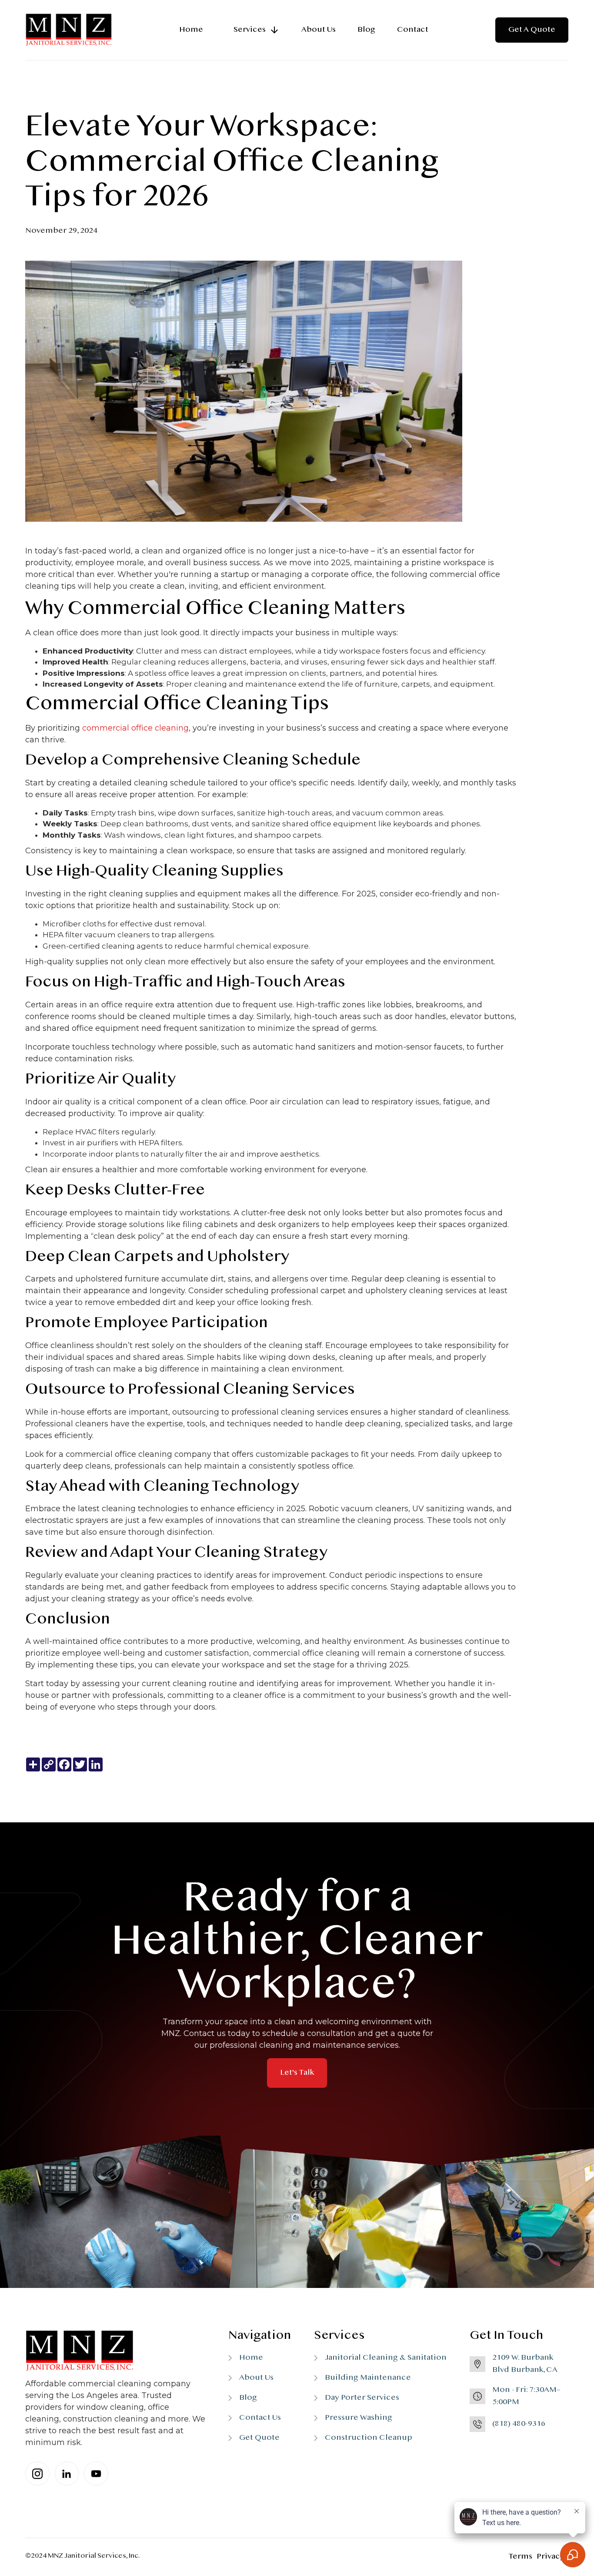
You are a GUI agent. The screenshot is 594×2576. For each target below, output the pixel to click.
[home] (69, 30)
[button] (252, 30)
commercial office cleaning (135, 728)
